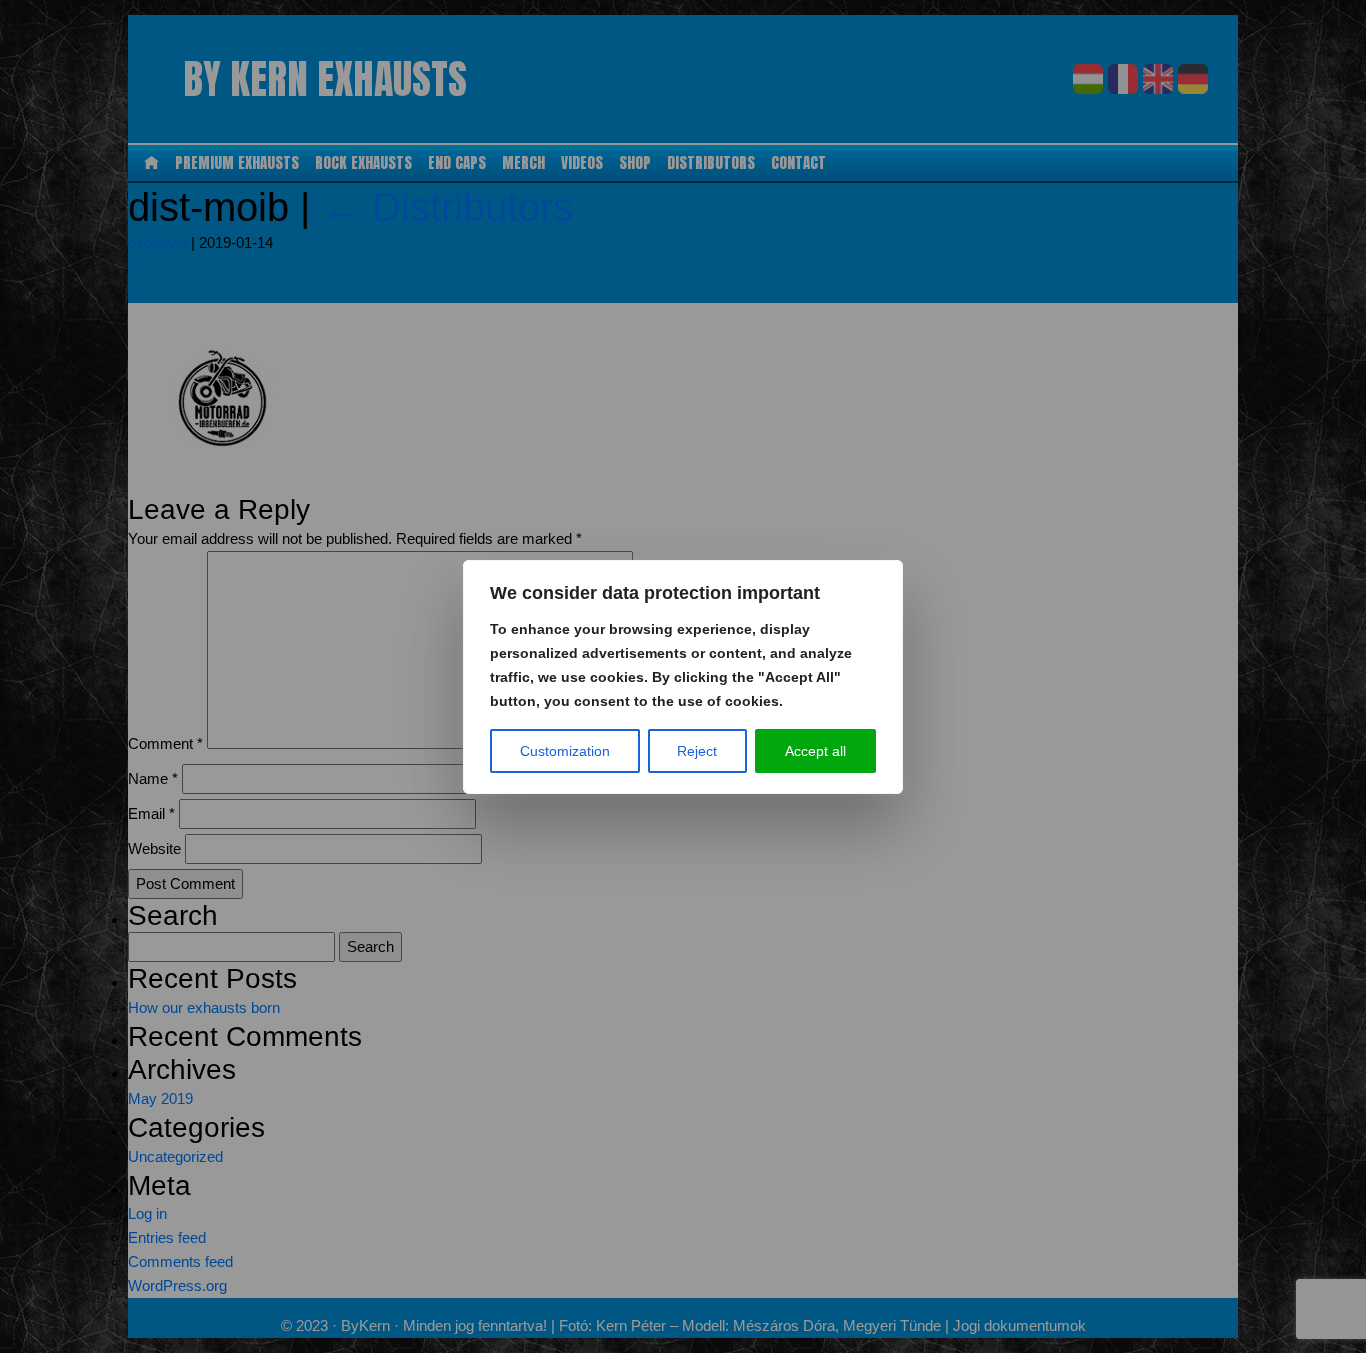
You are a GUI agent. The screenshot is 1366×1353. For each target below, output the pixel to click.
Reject (697, 751)
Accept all (815, 751)
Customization (565, 751)
